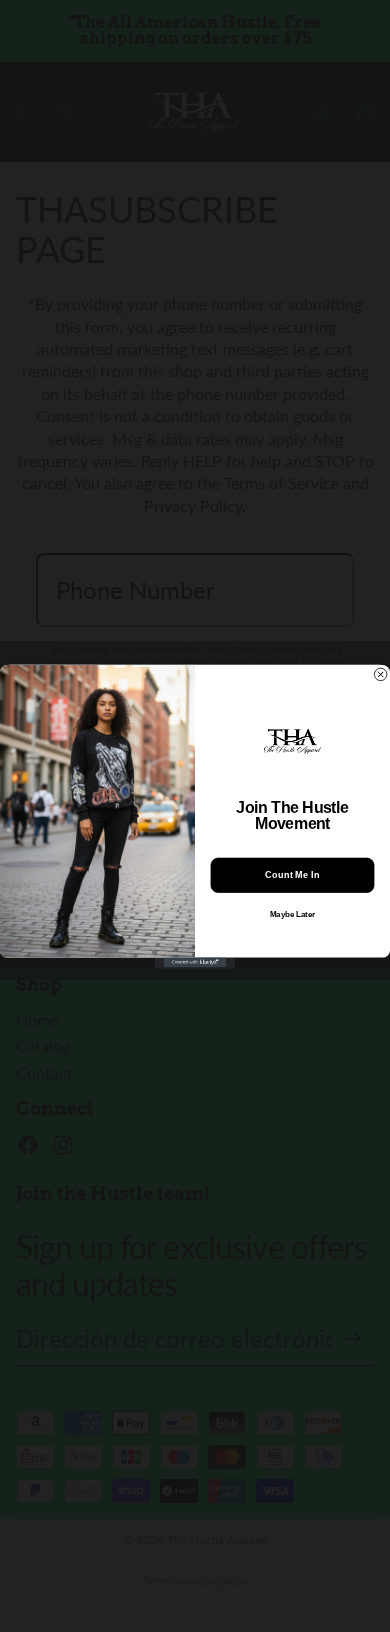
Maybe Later (293, 914)
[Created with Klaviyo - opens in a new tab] (195, 962)
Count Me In (292, 875)
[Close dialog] (380, 674)
